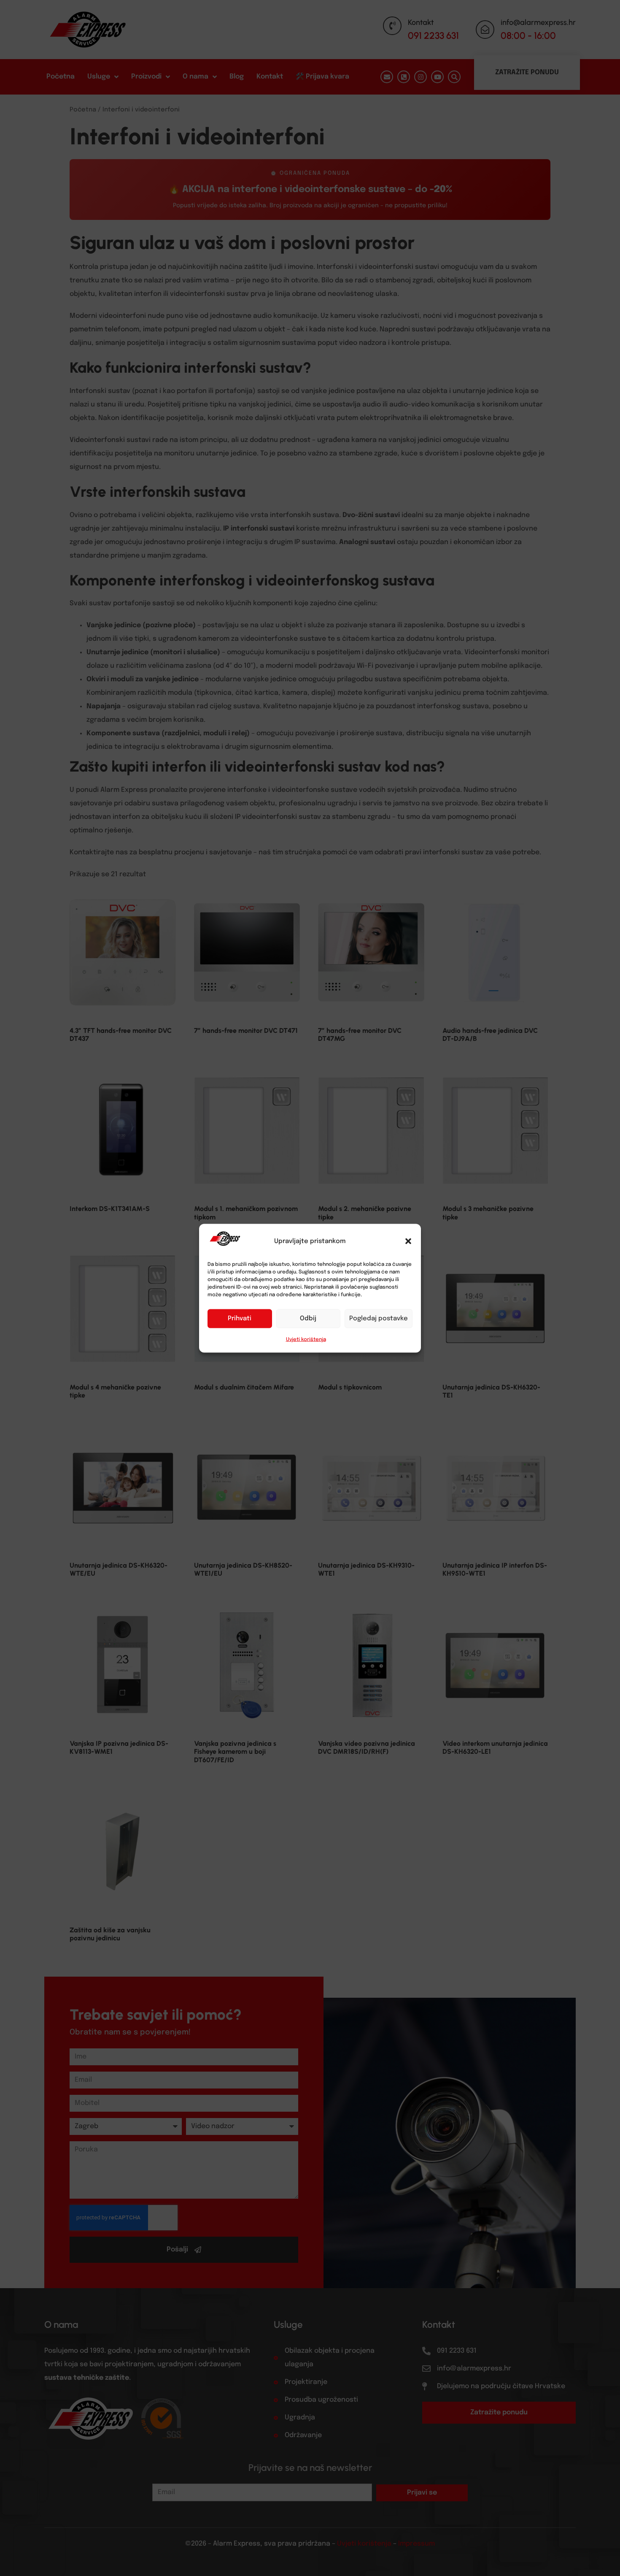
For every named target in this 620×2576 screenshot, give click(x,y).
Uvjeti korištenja (306, 1339)
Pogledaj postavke (379, 1319)
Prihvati (240, 1319)
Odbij (308, 1319)
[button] (408, 1241)
